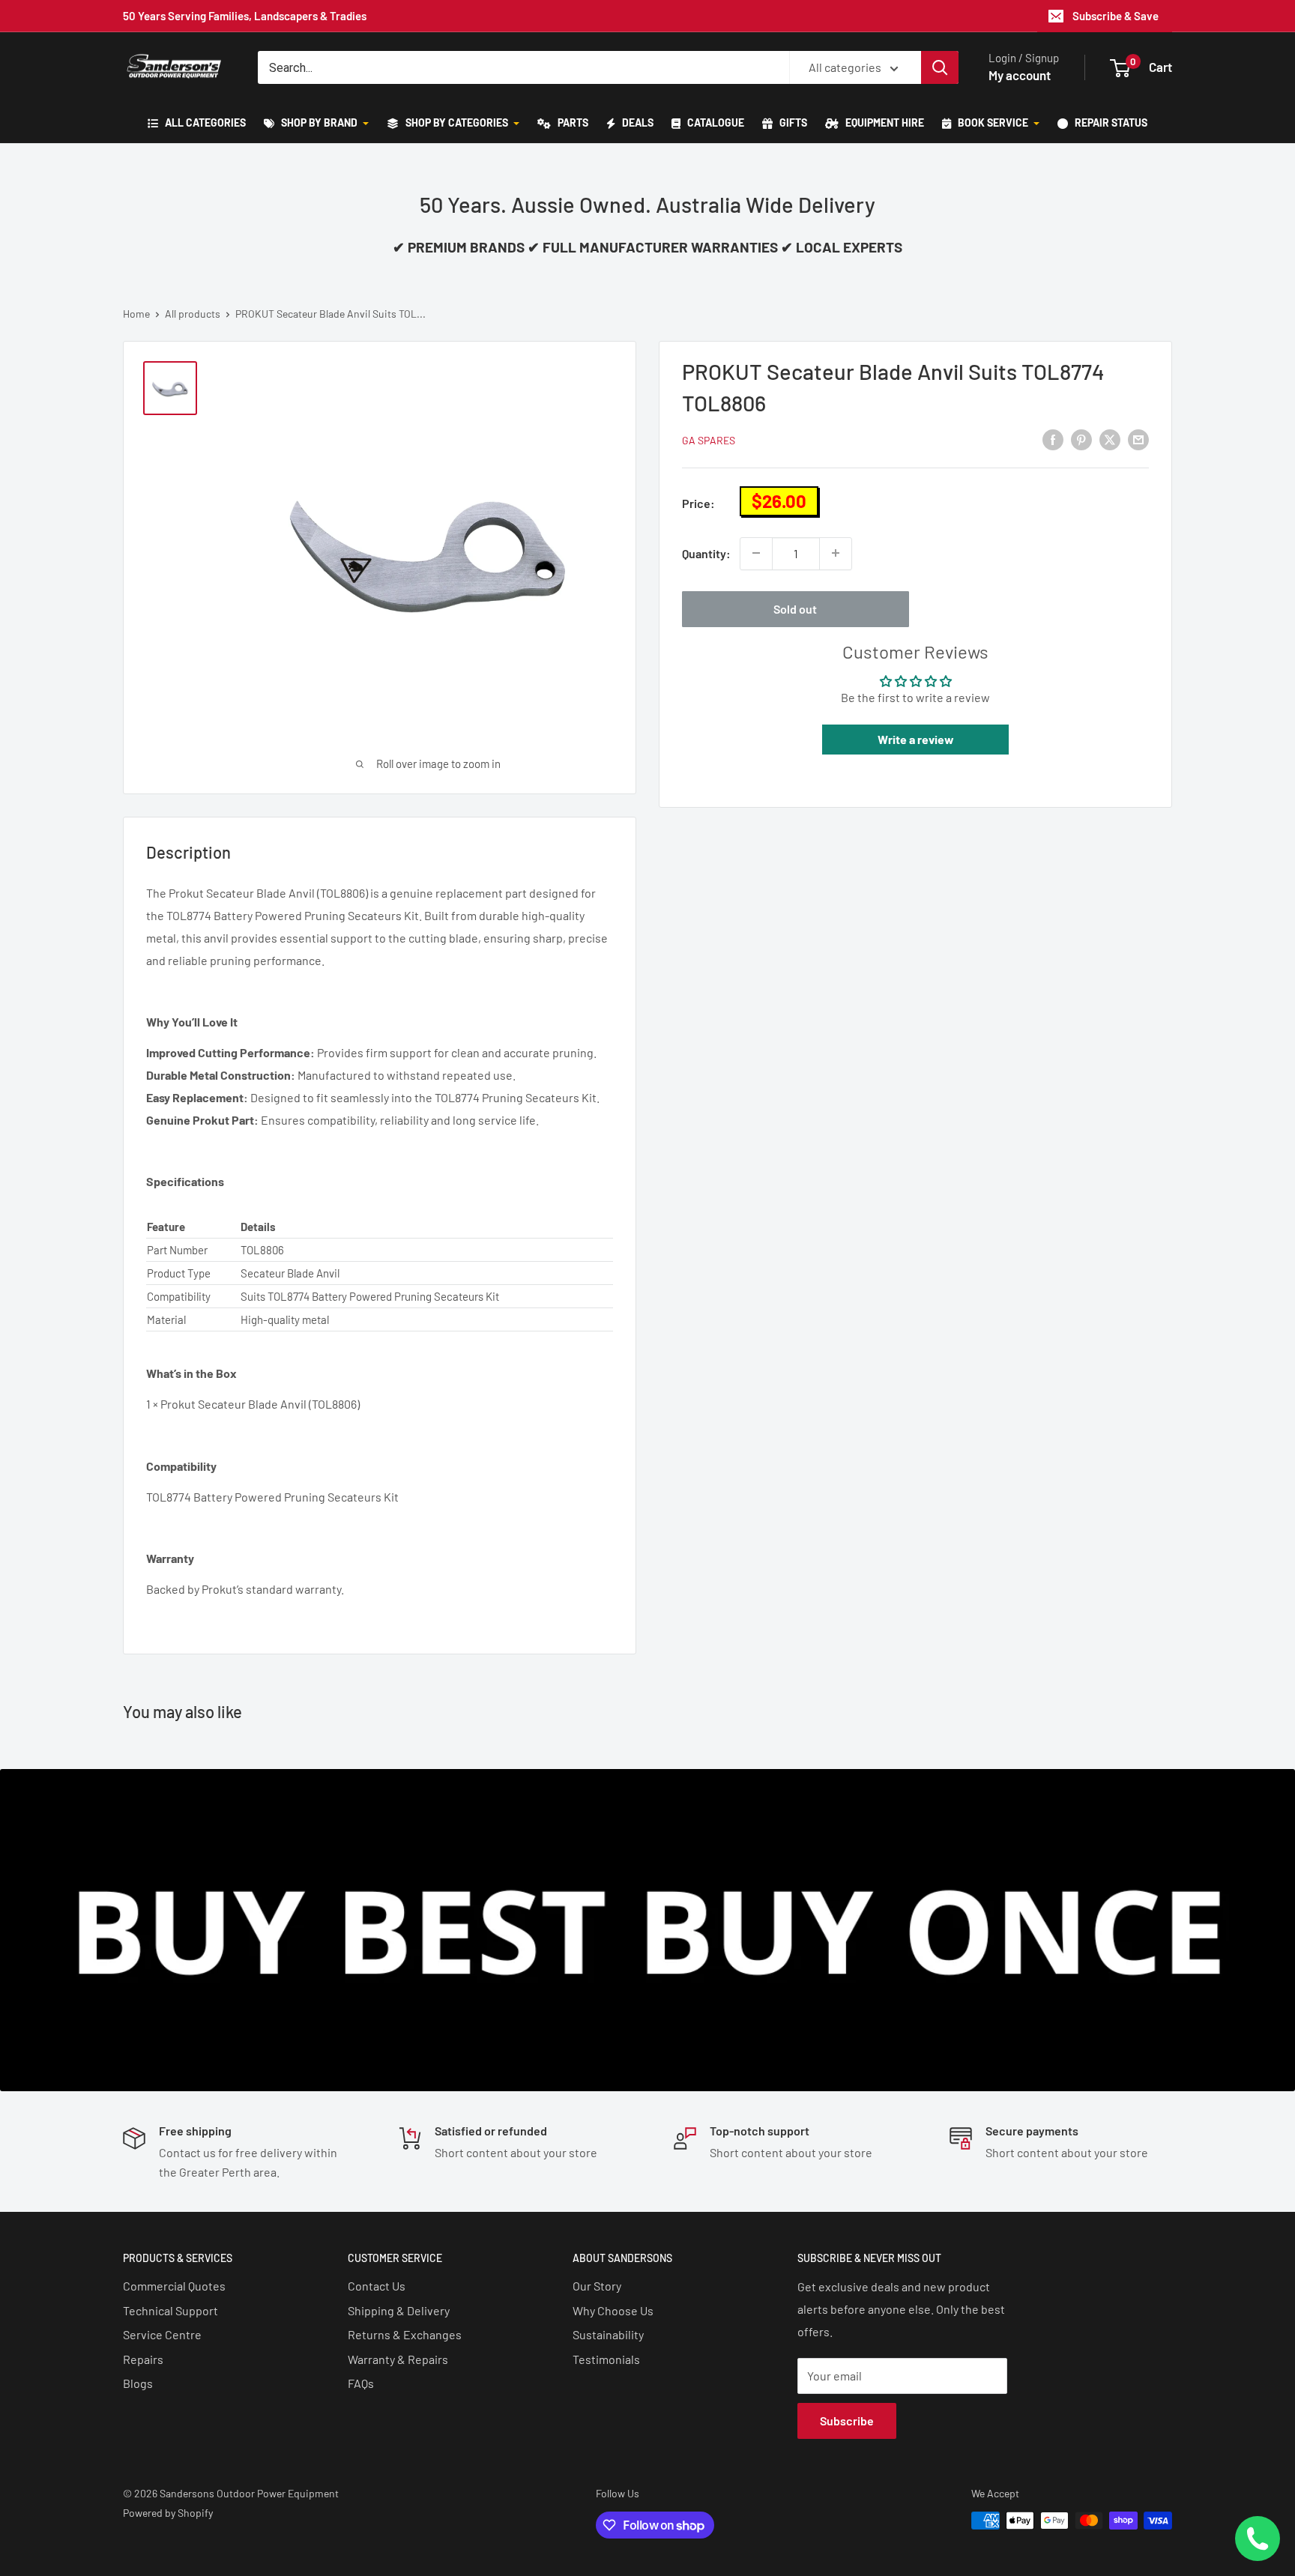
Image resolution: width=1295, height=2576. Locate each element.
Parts (572, 123)
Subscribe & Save (1116, 16)
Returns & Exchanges (405, 2334)
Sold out (795, 608)
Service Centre (162, 2334)
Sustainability (608, 2334)
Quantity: (706, 553)
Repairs (143, 2359)
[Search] (940, 67)
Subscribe (847, 2421)
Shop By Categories (457, 123)
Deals (637, 123)
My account (1020, 75)
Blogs (138, 2383)
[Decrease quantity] (756, 553)
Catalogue (715, 123)
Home (136, 314)
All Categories (204, 123)
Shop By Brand (319, 123)
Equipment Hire (884, 123)
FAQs (361, 2383)
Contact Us (377, 2286)
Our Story (597, 2286)
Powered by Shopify (168, 2513)
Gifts (792, 123)
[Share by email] (1138, 439)
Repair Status (1110, 123)
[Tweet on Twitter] (1110, 439)
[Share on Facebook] (1053, 439)
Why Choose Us (613, 2310)
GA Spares (709, 440)
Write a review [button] (916, 738)
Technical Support (170, 2310)
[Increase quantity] (836, 553)
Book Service (993, 123)
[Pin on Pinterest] (1081, 439)
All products (193, 314)
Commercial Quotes (174, 2286)
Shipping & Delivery (399, 2310)
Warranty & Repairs (398, 2359)
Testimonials (606, 2359)
